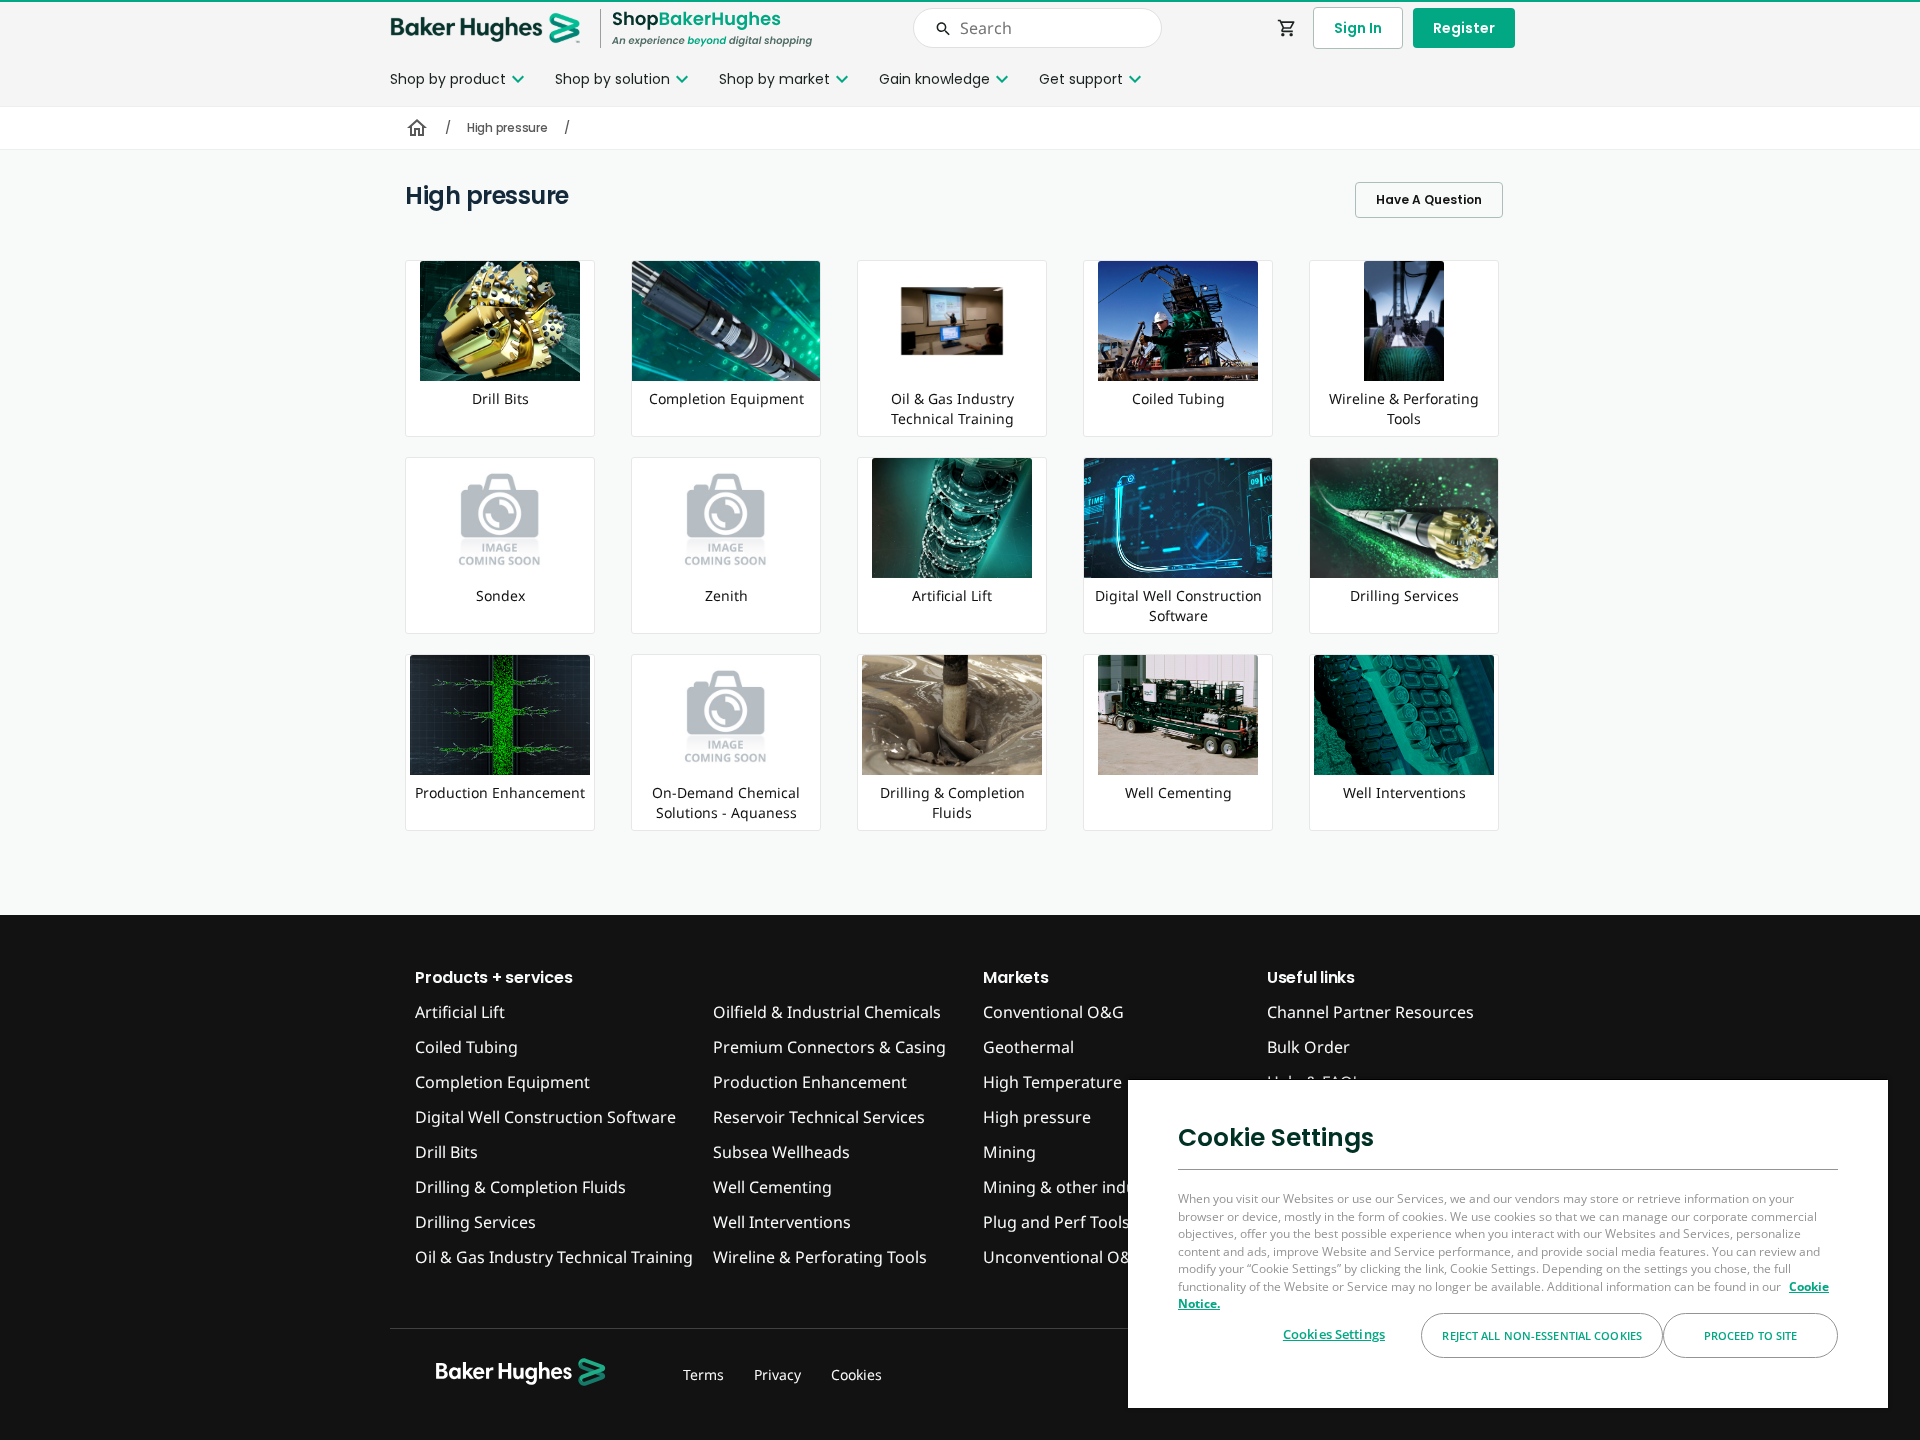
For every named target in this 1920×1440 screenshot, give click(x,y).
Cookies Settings (1334, 1334)
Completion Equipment (502, 1082)
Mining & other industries (1080, 1187)
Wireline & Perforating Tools (820, 1257)
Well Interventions (782, 1222)
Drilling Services (475, 1222)
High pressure (507, 127)
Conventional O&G (1053, 1012)
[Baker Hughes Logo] (485, 28)
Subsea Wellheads (781, 1152)
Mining (1009, 1152)
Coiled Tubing (466, 1047)
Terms (703, 1374)
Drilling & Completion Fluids (520, 1187)
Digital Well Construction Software (545, 1117)
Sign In (1358, 28)
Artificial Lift (460, 1012)
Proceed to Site (1751, 1335)
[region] (1508, 1243)
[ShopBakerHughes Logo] (712, 28)
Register (1464, 28)
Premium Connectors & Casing (829, 1047)
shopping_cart (1287, 28)
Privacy (777, 1374)
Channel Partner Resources (1370, 1012)
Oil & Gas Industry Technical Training (554, 1257)
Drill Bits (446, 1152)
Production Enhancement (810, 1082)
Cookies (856, 1374)
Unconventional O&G (1063, 1257)
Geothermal (1028, 1047)
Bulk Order (1308, 1047)
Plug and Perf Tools (1056, 1222)
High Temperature (1052, 1082)
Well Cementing (772, 1187)
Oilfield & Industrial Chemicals (827, 1012)
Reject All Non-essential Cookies (1542, 1335)
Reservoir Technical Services (819, 1117)
